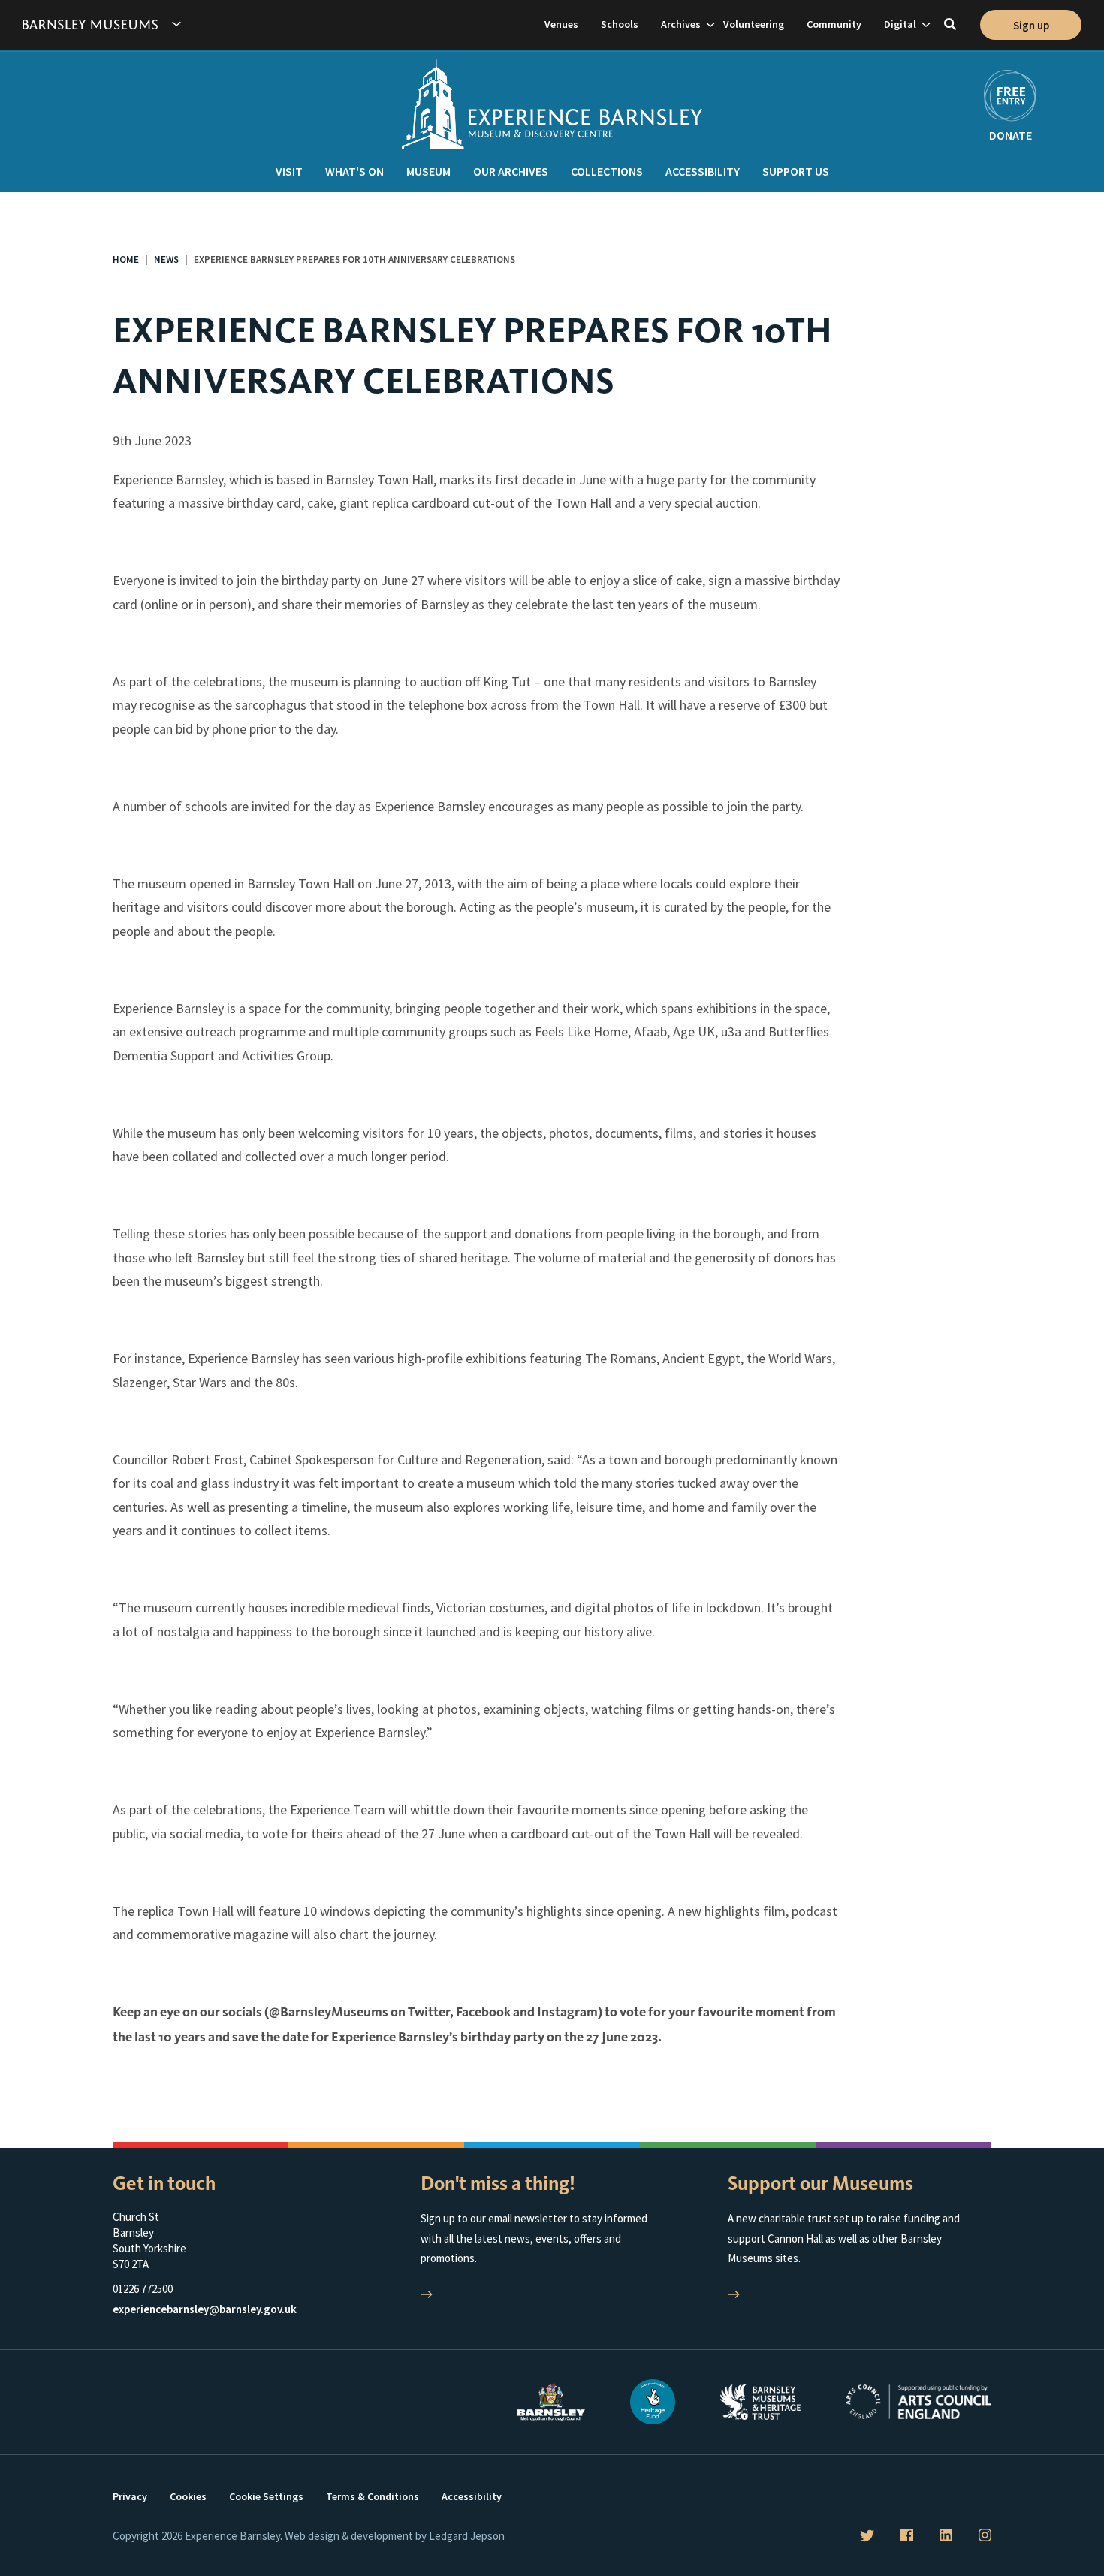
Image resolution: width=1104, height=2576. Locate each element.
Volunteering (754, 24)
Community (834, 24)
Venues (561, 24)
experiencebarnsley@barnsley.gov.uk (205, 2309)
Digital (900, 24)
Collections (607, 171)
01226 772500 (143, 2289)
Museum (428, 171)
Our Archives (511, 171)
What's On (354, 171)
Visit (289, 171)
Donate (1010, 135)
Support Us (796, 171)
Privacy (130, 2496)
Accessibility (703, 171)
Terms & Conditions (373, 2496)
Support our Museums (820, 2184)
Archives (681, 24)
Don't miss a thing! (498, 2184)
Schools (620, 24)
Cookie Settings (266, 2496)
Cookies (188, 2496)
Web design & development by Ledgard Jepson (395, 2536)
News (166, 259)
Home (126, 259)
